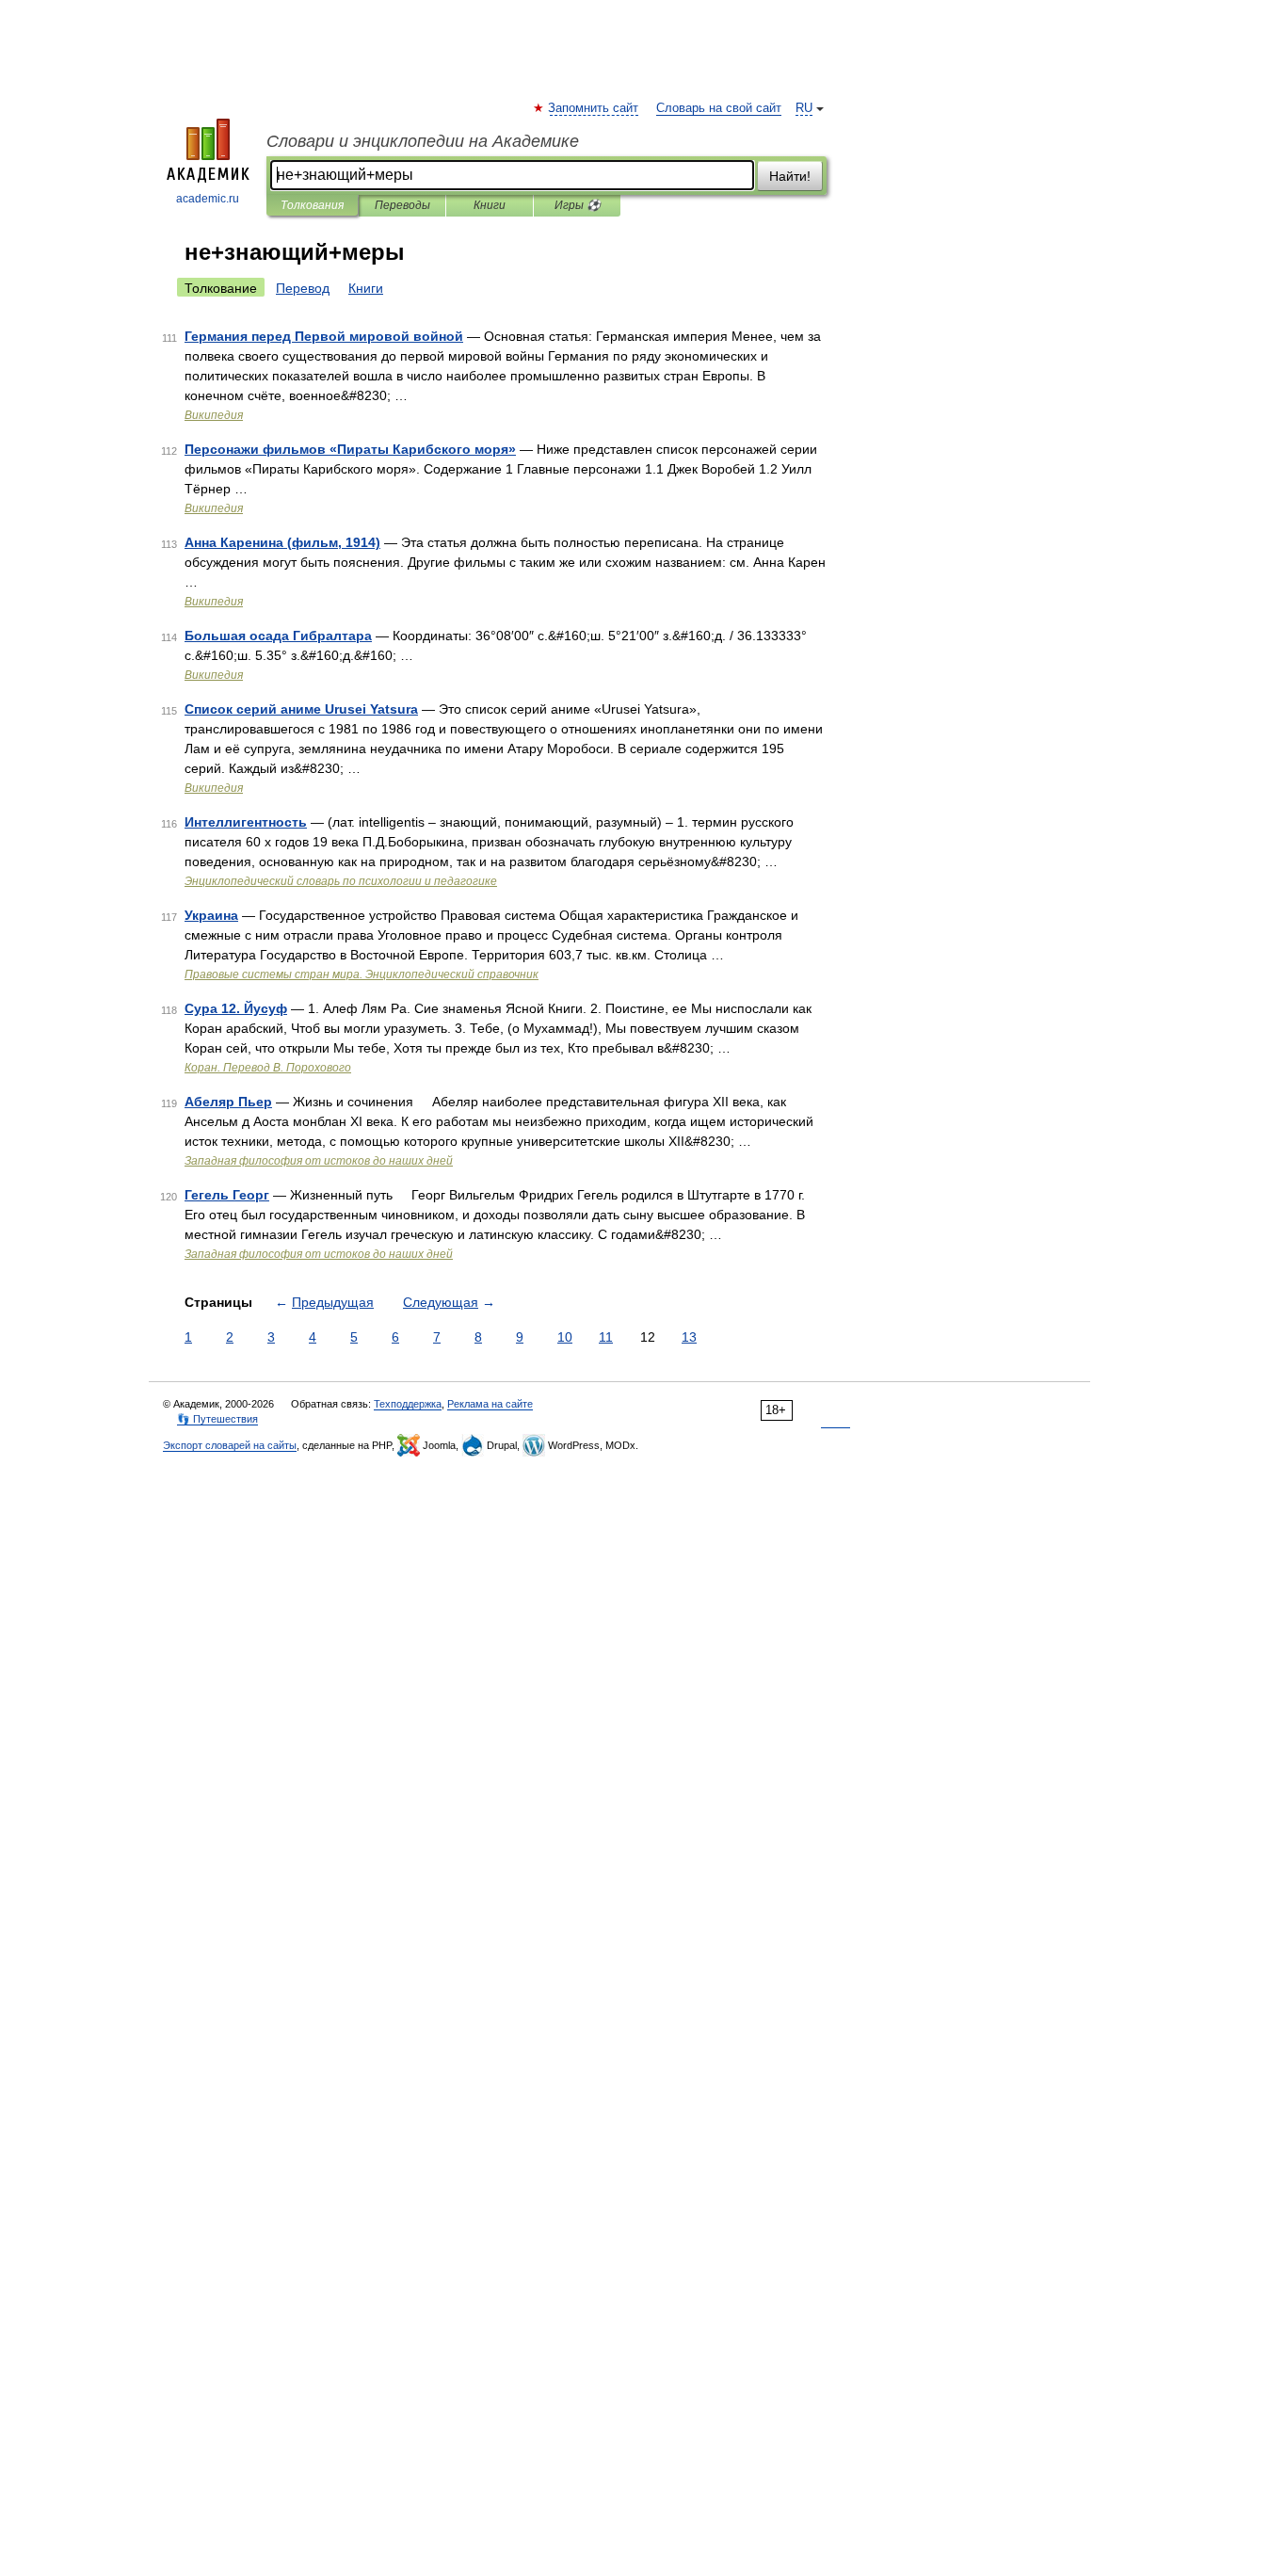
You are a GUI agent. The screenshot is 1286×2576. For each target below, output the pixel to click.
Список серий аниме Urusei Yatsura (301, 709)
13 (689, 1337)
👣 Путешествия (217, 1419)
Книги (490, 205)
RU (804, 108)
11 (606, 1337)
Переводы (402, 205)
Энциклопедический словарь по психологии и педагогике (341, 881)
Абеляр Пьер (228, 1102)
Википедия (214, 415)
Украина (211, 915)
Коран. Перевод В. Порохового (268, 1068)
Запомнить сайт (594, 108)
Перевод (303, 288)
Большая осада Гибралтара (278, 636)
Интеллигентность (246, 822)
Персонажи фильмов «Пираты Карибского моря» (350, 449)
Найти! (790, 176)
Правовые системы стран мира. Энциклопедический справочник (362, 974)
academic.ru (208, 199)
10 (565, 1337)
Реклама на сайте (490, 1404)
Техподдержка (408, 1404)
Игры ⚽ (578, 205)
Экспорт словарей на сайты (230, 1445)
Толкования (312, 205)
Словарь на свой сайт (719, 108)
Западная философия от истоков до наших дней (319, 1161)
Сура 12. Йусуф (236, 1008)
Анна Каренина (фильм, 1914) (282, 542)
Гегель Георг (227, 1195)
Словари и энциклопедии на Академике (423, 141)
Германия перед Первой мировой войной (324, 336)
